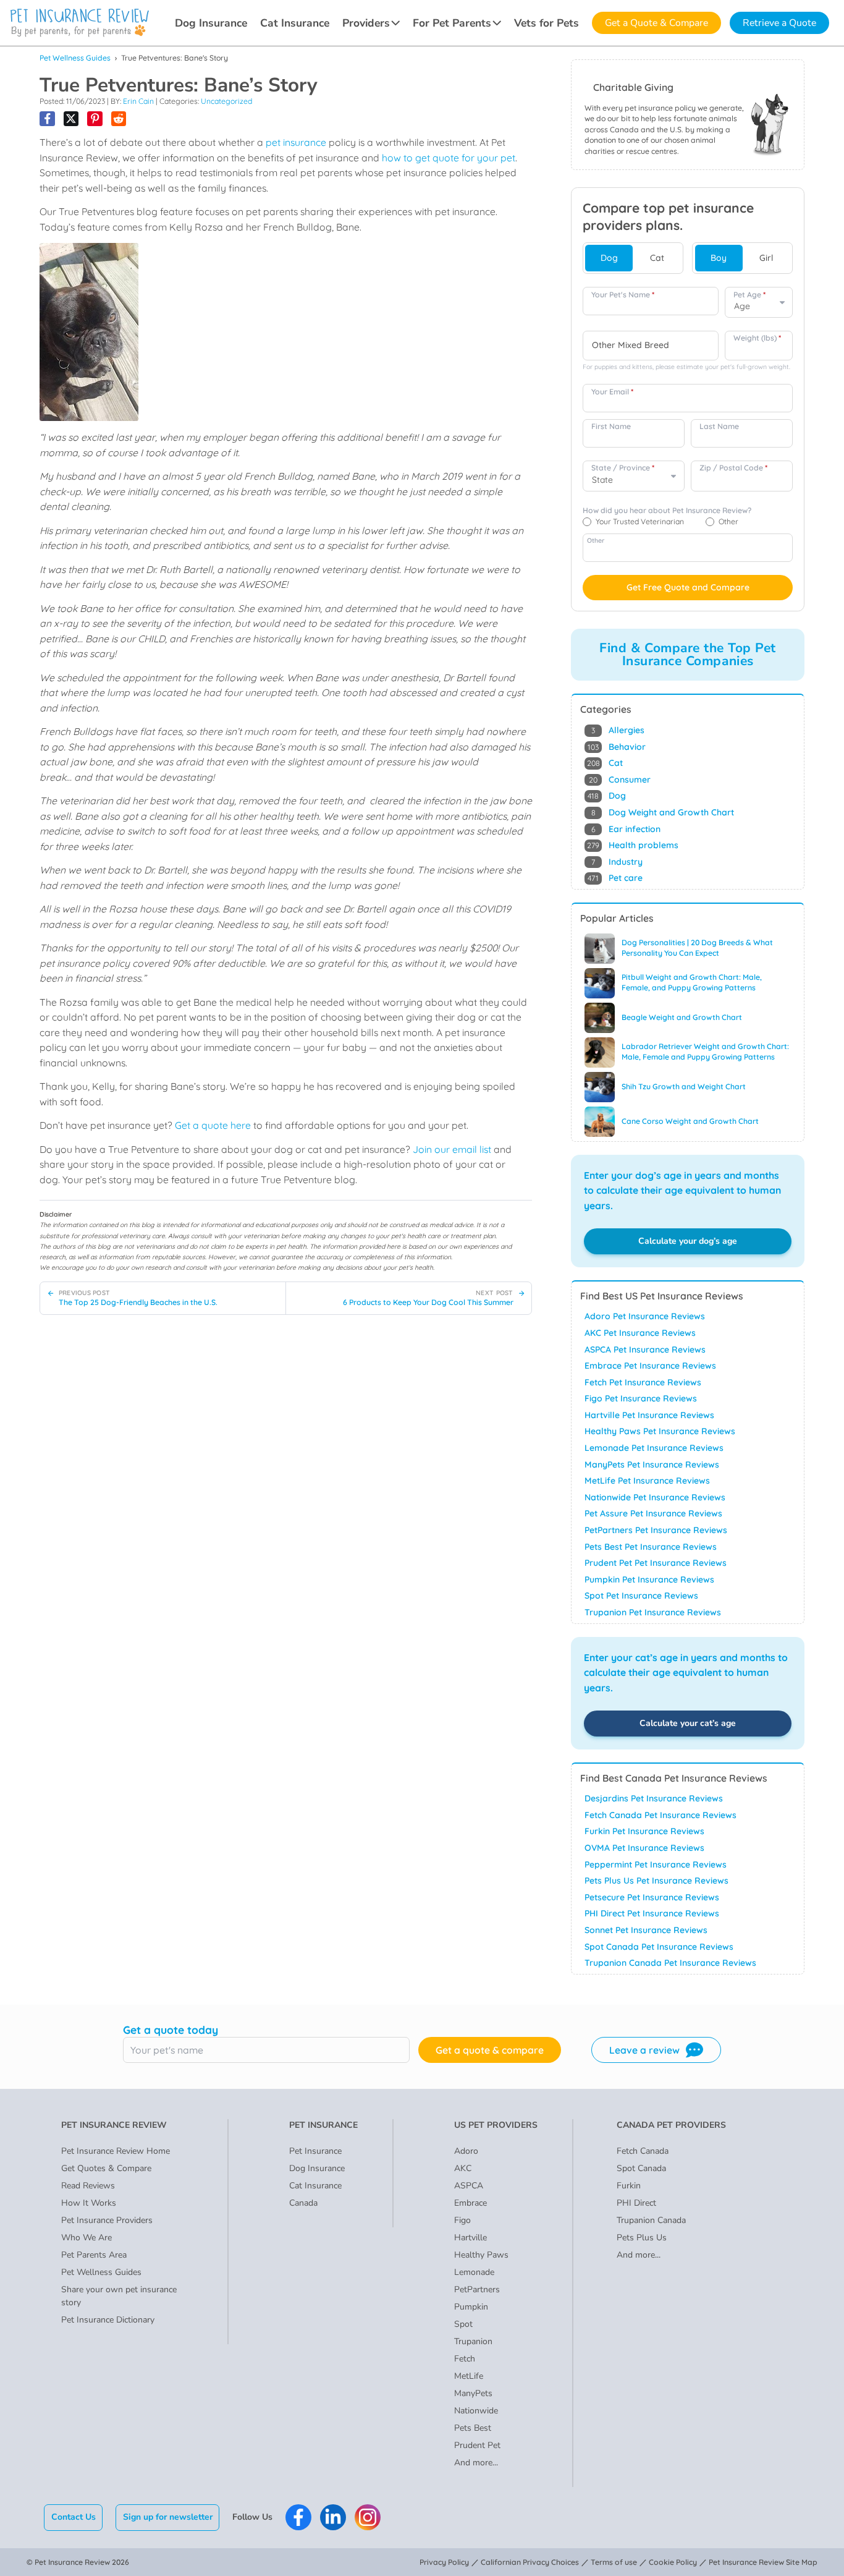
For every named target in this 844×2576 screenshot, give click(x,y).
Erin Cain (138, 101)
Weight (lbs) (757, 338)
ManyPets (473, 2393)
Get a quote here (213, 1125)
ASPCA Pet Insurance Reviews (645, 1350)
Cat (657, 258)
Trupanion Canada (651, 2220)
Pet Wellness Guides (75, 58)
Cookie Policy (673, 2562)
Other (596, 540)
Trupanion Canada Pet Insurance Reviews (670, 1963)
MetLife (469, 2376)
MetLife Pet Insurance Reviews (647, 1481)
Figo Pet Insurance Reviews (641, 1398)
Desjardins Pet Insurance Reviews (654, 1798)
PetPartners (477, 2289)
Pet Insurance (315, 2151)
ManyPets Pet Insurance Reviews (652, 1464)
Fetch (465, 2359)
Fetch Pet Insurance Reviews (643, 1382)
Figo (462, 2220)
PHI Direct (636, 2203)
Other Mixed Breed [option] (631, 345)
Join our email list (452, 1149)
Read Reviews (88, 2186)
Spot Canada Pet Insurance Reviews (659, 1947)
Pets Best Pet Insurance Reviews (651, 1547)
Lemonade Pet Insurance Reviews (654, 1448)
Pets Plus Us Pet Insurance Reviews (656, 1881)
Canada (303, 2203)
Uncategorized (226, 101)
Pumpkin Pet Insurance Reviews (649, 1579)
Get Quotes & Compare (106, 2168)
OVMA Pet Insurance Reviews (644, 1848)
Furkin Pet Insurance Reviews (644, 1831)
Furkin (629, 2186)
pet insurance (296, 142)
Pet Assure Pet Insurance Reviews (653, 1513)
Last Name (719, 426)
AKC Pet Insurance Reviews (640, 1333)
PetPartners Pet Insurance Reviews (656, 1530)
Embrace (471, 2203)
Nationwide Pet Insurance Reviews (655, 1497)
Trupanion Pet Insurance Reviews (653, 1612)
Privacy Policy (444, 2562)
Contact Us (74, 2517)
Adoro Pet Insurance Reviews (645, 1316)
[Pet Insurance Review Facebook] (298, 2517)
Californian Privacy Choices (530, 2562)
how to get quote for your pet (449, 158)
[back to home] (80, 23)
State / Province (623, 468)
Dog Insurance (211, 23)
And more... (476, 2463)
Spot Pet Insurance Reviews (641, 1596)
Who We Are (87, 2238)
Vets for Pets (546, 23)
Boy (719, 258)
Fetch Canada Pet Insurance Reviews (660, 1815)
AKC (463, 2168)
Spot (463, 2324)
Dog (609, 258)
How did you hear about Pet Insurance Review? (667, 510)
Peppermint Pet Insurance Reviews (656, 1864)
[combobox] (651, 346)
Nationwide (476, 2411)
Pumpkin (471, 2307)
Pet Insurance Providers (107, 2220)
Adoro (466, 2151)
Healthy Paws (481, 2255)
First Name (611, 426)
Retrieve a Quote (779, 23)
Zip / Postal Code (733, 468)
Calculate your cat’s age (688, 1723)
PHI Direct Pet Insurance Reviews (652, 1913)
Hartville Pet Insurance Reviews (649, 1415)
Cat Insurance (295, 23)
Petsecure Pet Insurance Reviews (652, 1897)
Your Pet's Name (623, 295)
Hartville (471, 2238)
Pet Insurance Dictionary (108, 2320)
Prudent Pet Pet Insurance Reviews (656, 1563)
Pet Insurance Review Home (116, 2151)
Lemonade (474, 2272)
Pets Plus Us (642, 2238)
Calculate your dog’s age (688, 1241)
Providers (366, 23)
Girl (766, 258)
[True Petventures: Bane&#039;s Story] (47, 119)
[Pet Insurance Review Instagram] (368, 2517)
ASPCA (469, 2186)
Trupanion (473, 2341)
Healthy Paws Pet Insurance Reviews (660, 1431)
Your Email (612, 392)
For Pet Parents (452, 23)
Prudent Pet (477, 2445)
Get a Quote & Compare (656, 23)
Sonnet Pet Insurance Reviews (646, 1930)
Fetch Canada (643, 2151)
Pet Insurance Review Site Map (763, 2562)
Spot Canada (641, 2168)
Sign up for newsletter (168, 2517)
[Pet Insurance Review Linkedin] (333, 2517)
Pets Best (473, 2428)
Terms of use (614, 2562)
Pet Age (749, 295)
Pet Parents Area (94, 2255)
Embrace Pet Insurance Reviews (650, 1366)
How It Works (89, 2203)
